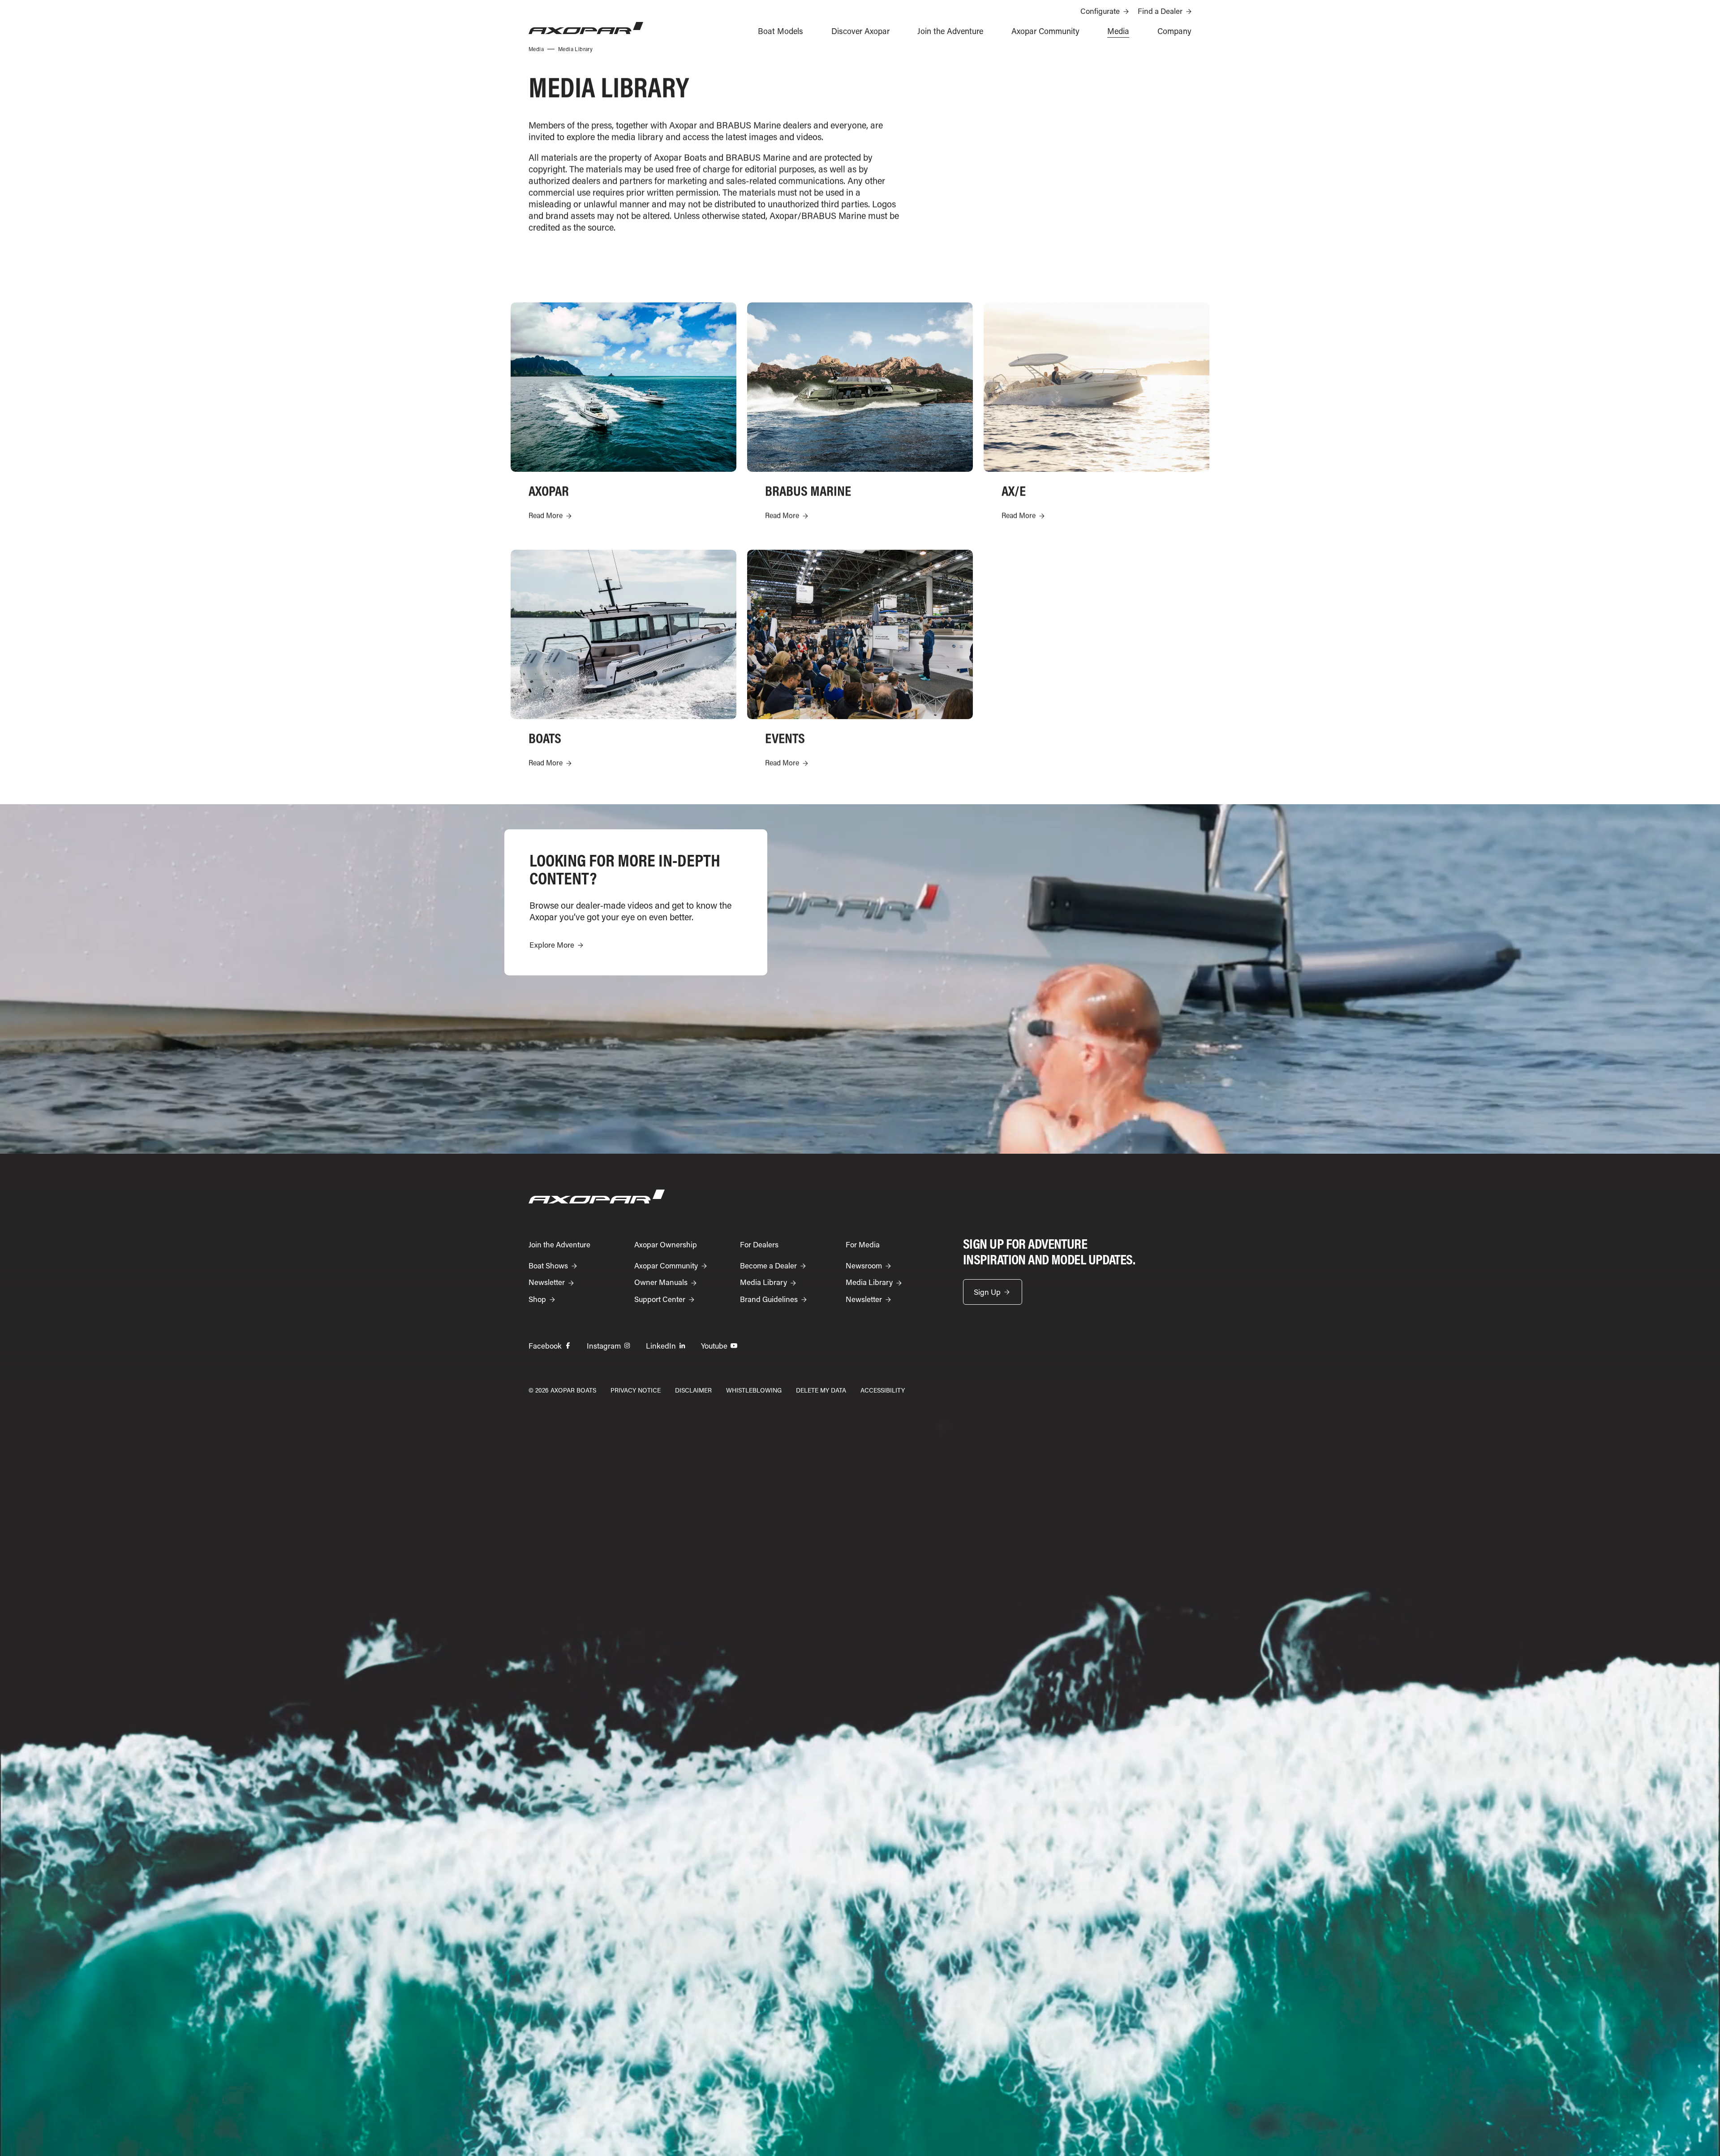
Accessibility (883, 1390)
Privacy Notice (636, 1390)
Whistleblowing (754, 1390)
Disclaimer (693, 1390)
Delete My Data (821, 1390)
